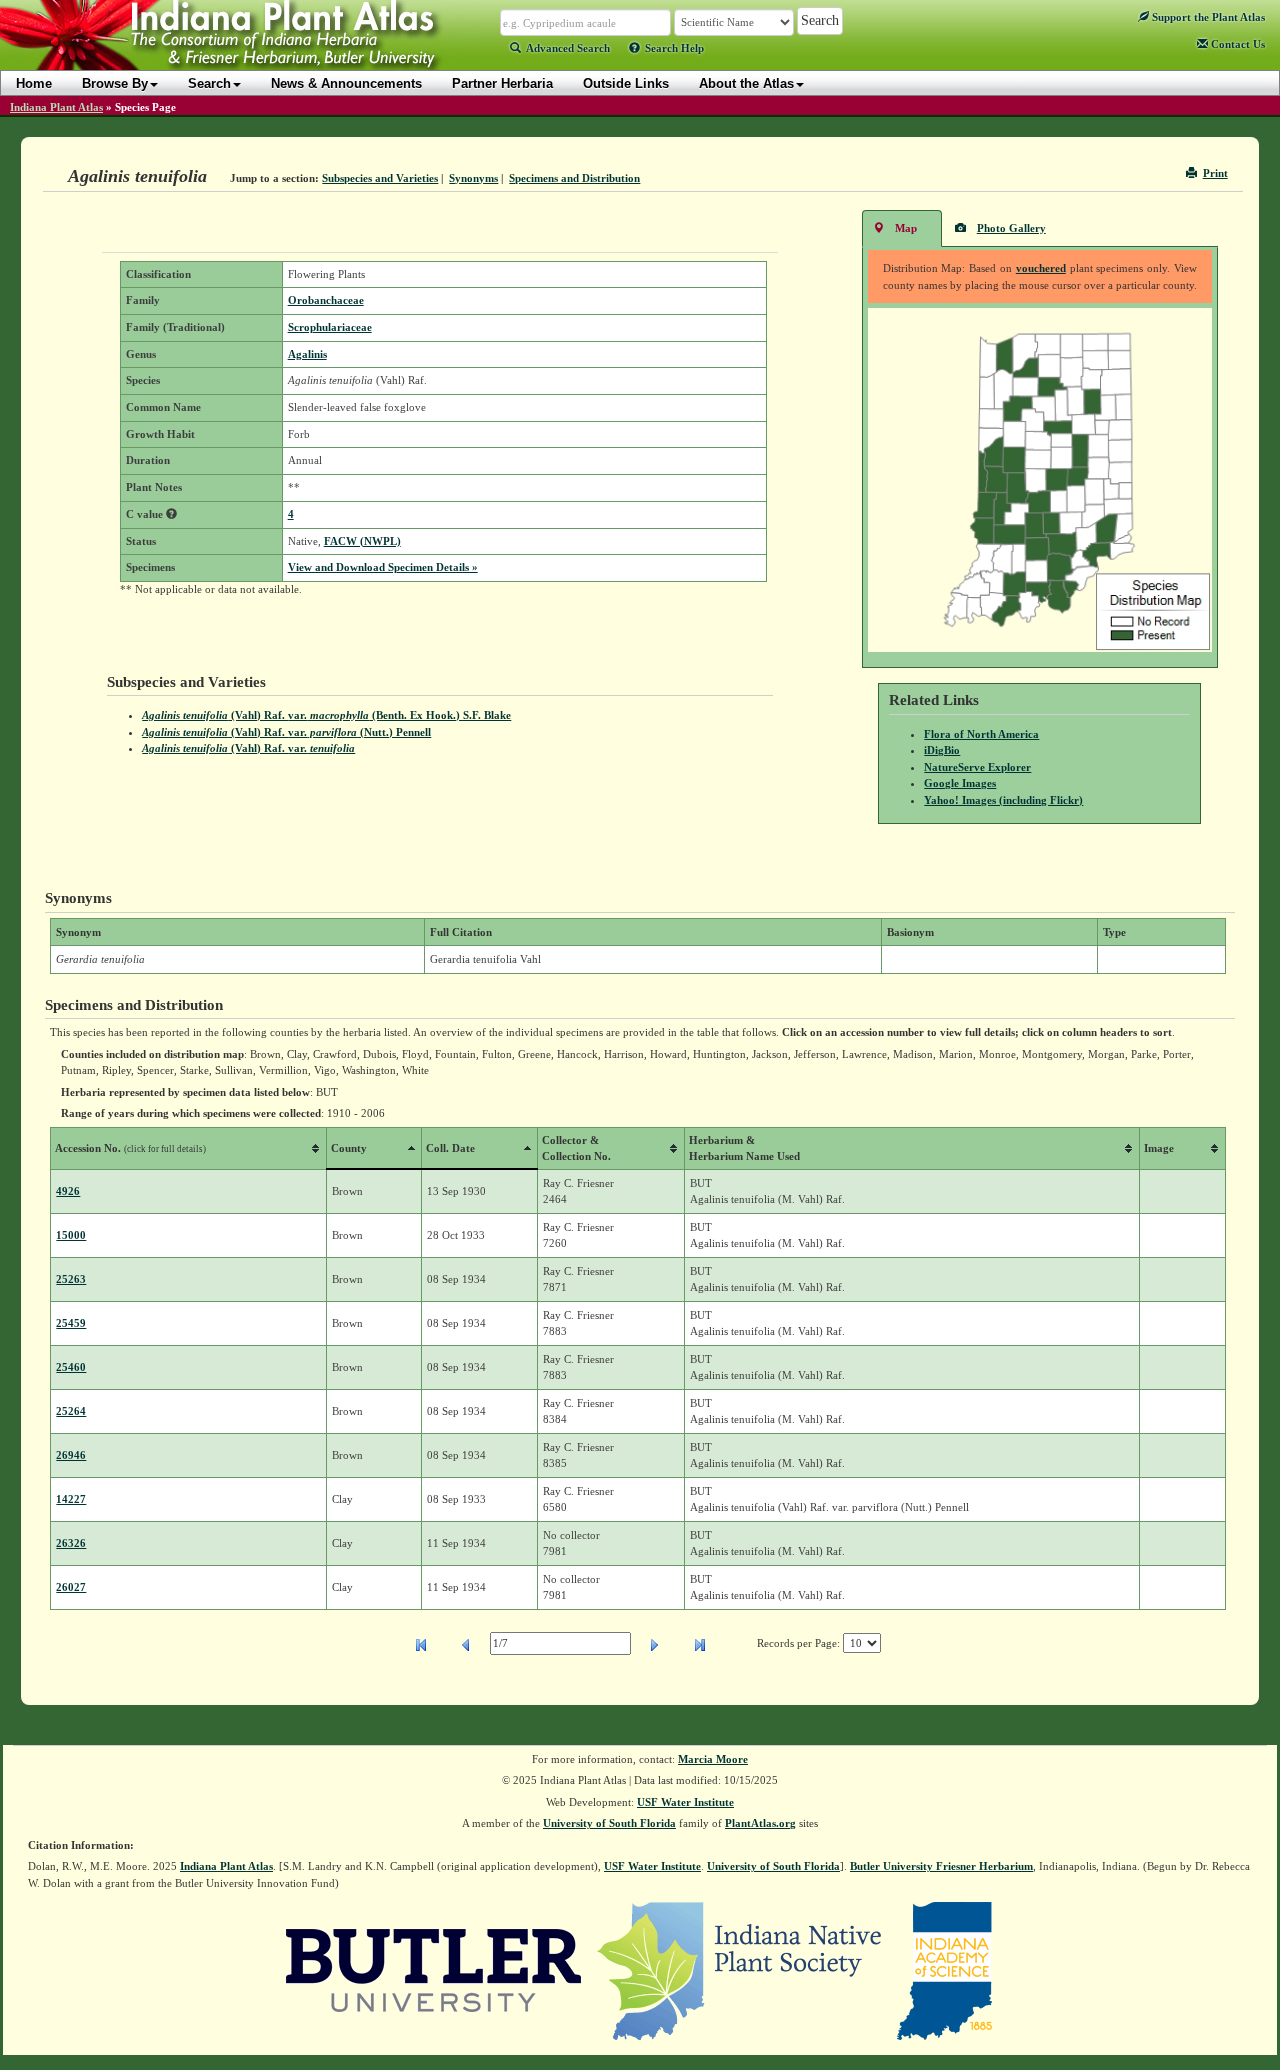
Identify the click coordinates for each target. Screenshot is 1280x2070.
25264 (71, 1411)
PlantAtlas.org (760, 1823)
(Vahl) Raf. (248, 748)
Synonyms (473, 178)
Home (34, 83)
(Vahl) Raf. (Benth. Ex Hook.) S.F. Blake (326, 715)
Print (1215, 173)
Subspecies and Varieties (380, 178)
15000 (71, 1235)
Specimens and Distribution (574, 178)
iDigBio (942, 750)
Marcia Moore (713, 1759)
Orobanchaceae (326, 300)
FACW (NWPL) (362, 541)
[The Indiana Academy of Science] (944, 1970)
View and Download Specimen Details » (383, 567)
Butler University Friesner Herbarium (941, 1866)
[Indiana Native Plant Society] (740, 1970)
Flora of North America (981, 734)
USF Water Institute (685, 1802)
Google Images (960, 783)
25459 (71, 1323)
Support (1207, 17)
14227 (71, 1499)
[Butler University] (434, 1970)
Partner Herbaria (502, 83)
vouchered (1041, 268)
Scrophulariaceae (330, 327)
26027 (71, 1587)
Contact (1236, 44)
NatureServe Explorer (977, 767)
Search (209, 83)
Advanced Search (568, 48)
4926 (68, 1191)
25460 (71, 1367)
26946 (71, 1455)
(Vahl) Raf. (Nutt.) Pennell (286, 732)
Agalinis (307, 354)
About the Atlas (746, 83)
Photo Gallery (1011, 228)
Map (906, 228)
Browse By (115, 83)
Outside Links (626, 83)
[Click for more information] (171, 514)
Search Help (674, 48)
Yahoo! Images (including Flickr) (1003, 800)
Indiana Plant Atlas (56, 107)
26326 (71, 1543)
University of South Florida (609, 1823)
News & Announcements (346, 83)
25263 (71, 1279)
